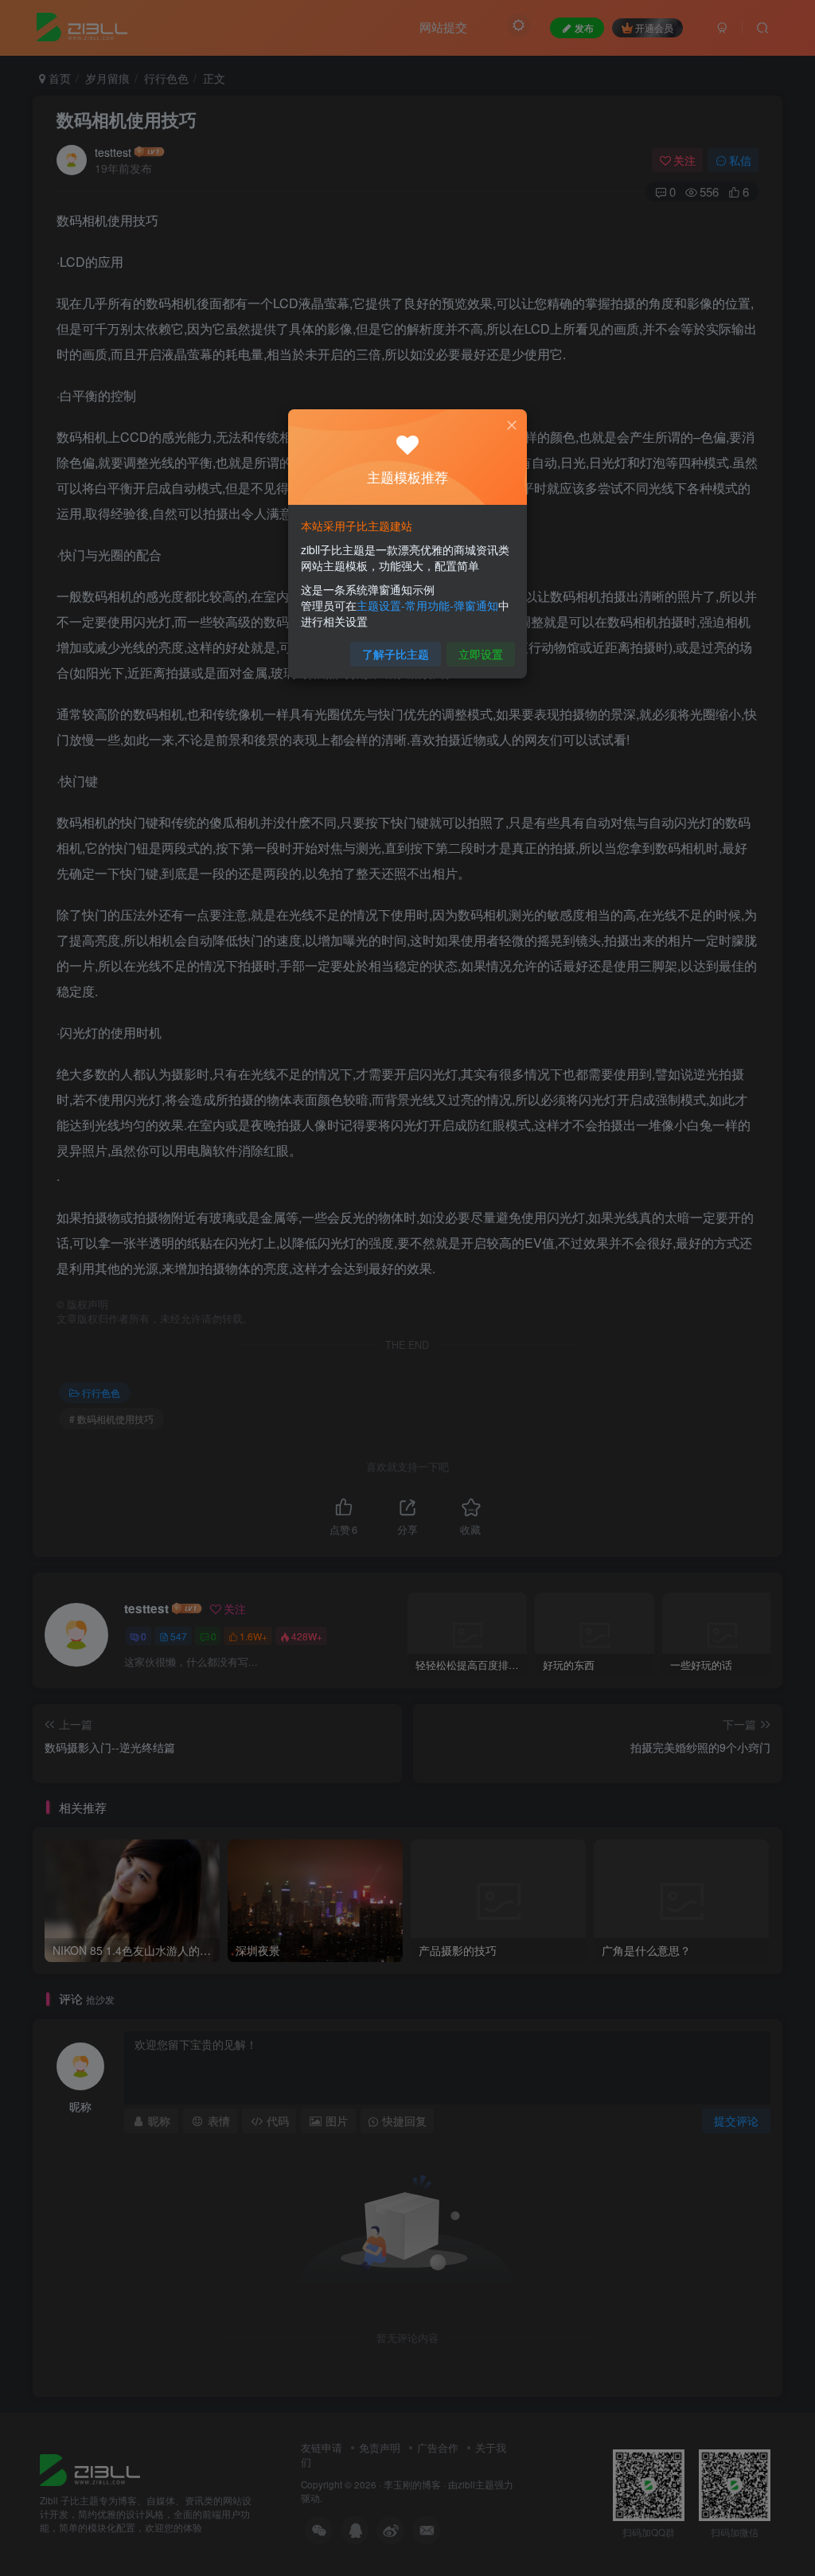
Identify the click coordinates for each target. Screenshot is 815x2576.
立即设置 (481, 654)
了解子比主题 (396, 654)
